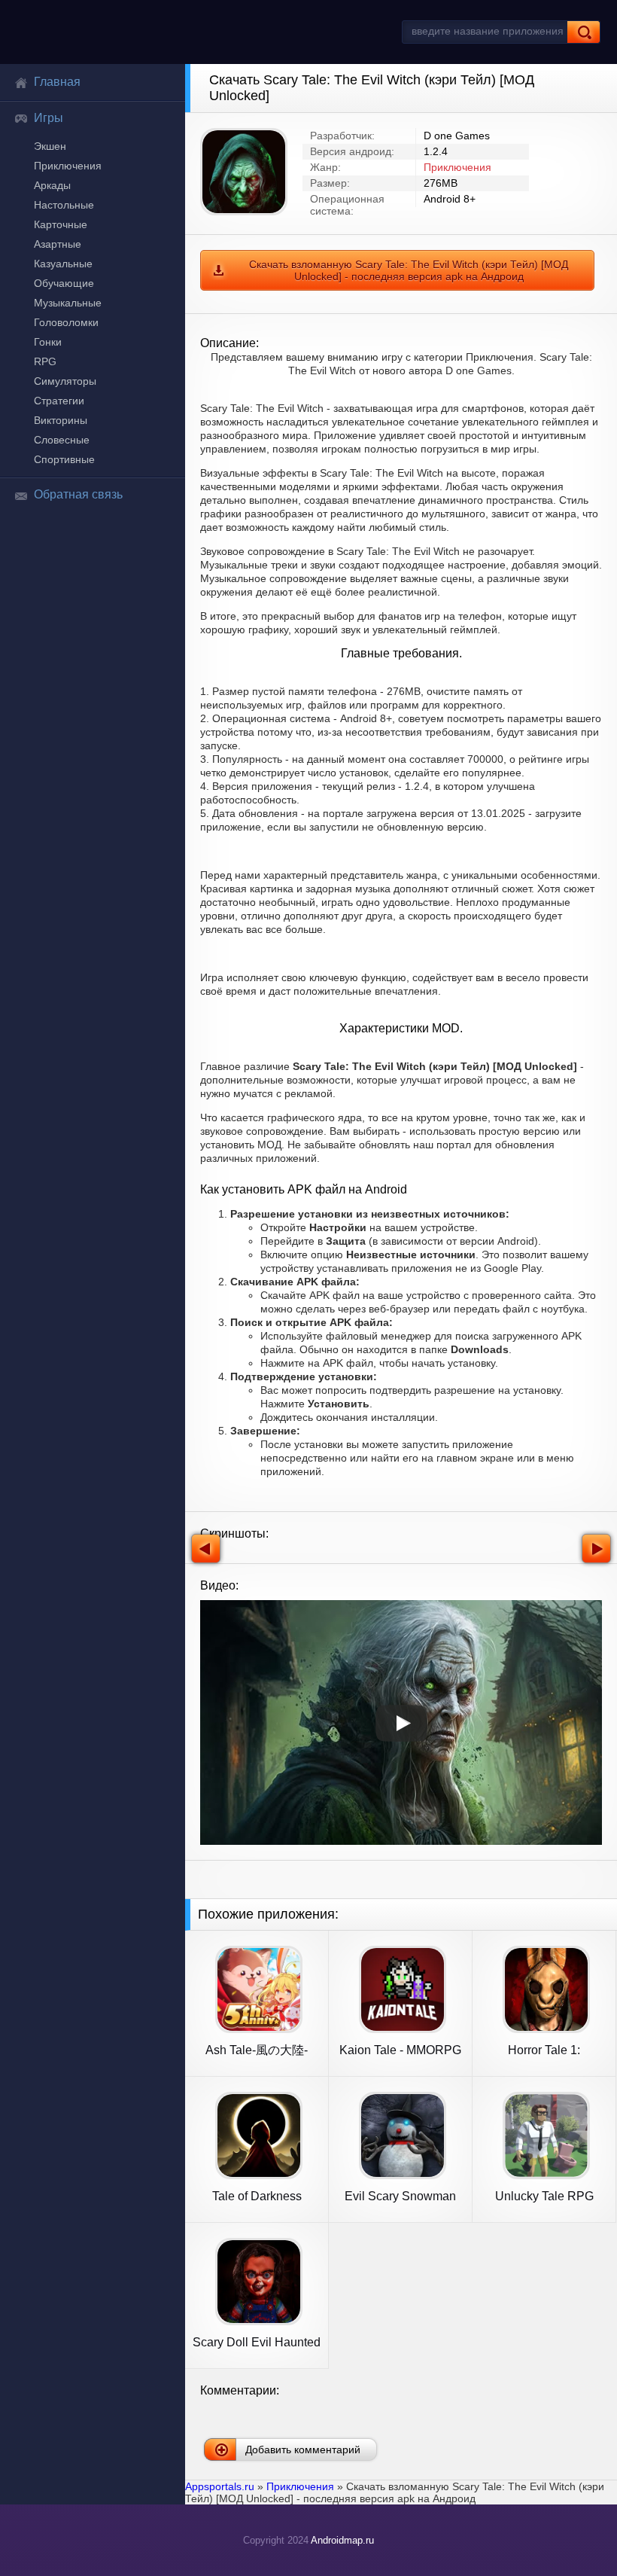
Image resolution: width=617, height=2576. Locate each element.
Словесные (62, 440)
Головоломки (66, 322)
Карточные (61, 224)
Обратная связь (78, 494)
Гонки (48, 342)
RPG (45, 361)
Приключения (68, 166)
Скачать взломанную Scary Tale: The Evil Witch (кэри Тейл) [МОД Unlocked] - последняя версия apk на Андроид (409, 270)
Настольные (64, 205)
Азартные (58, 244)
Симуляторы (65, 381)
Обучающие (64, 283)
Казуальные (63, 264)
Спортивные (64, 459)
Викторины (61, 420)
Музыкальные (68, 303)
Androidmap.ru (342, 2540)
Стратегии (59, 401)
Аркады (52, 185)
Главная (57, 82)
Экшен (50, 146)
